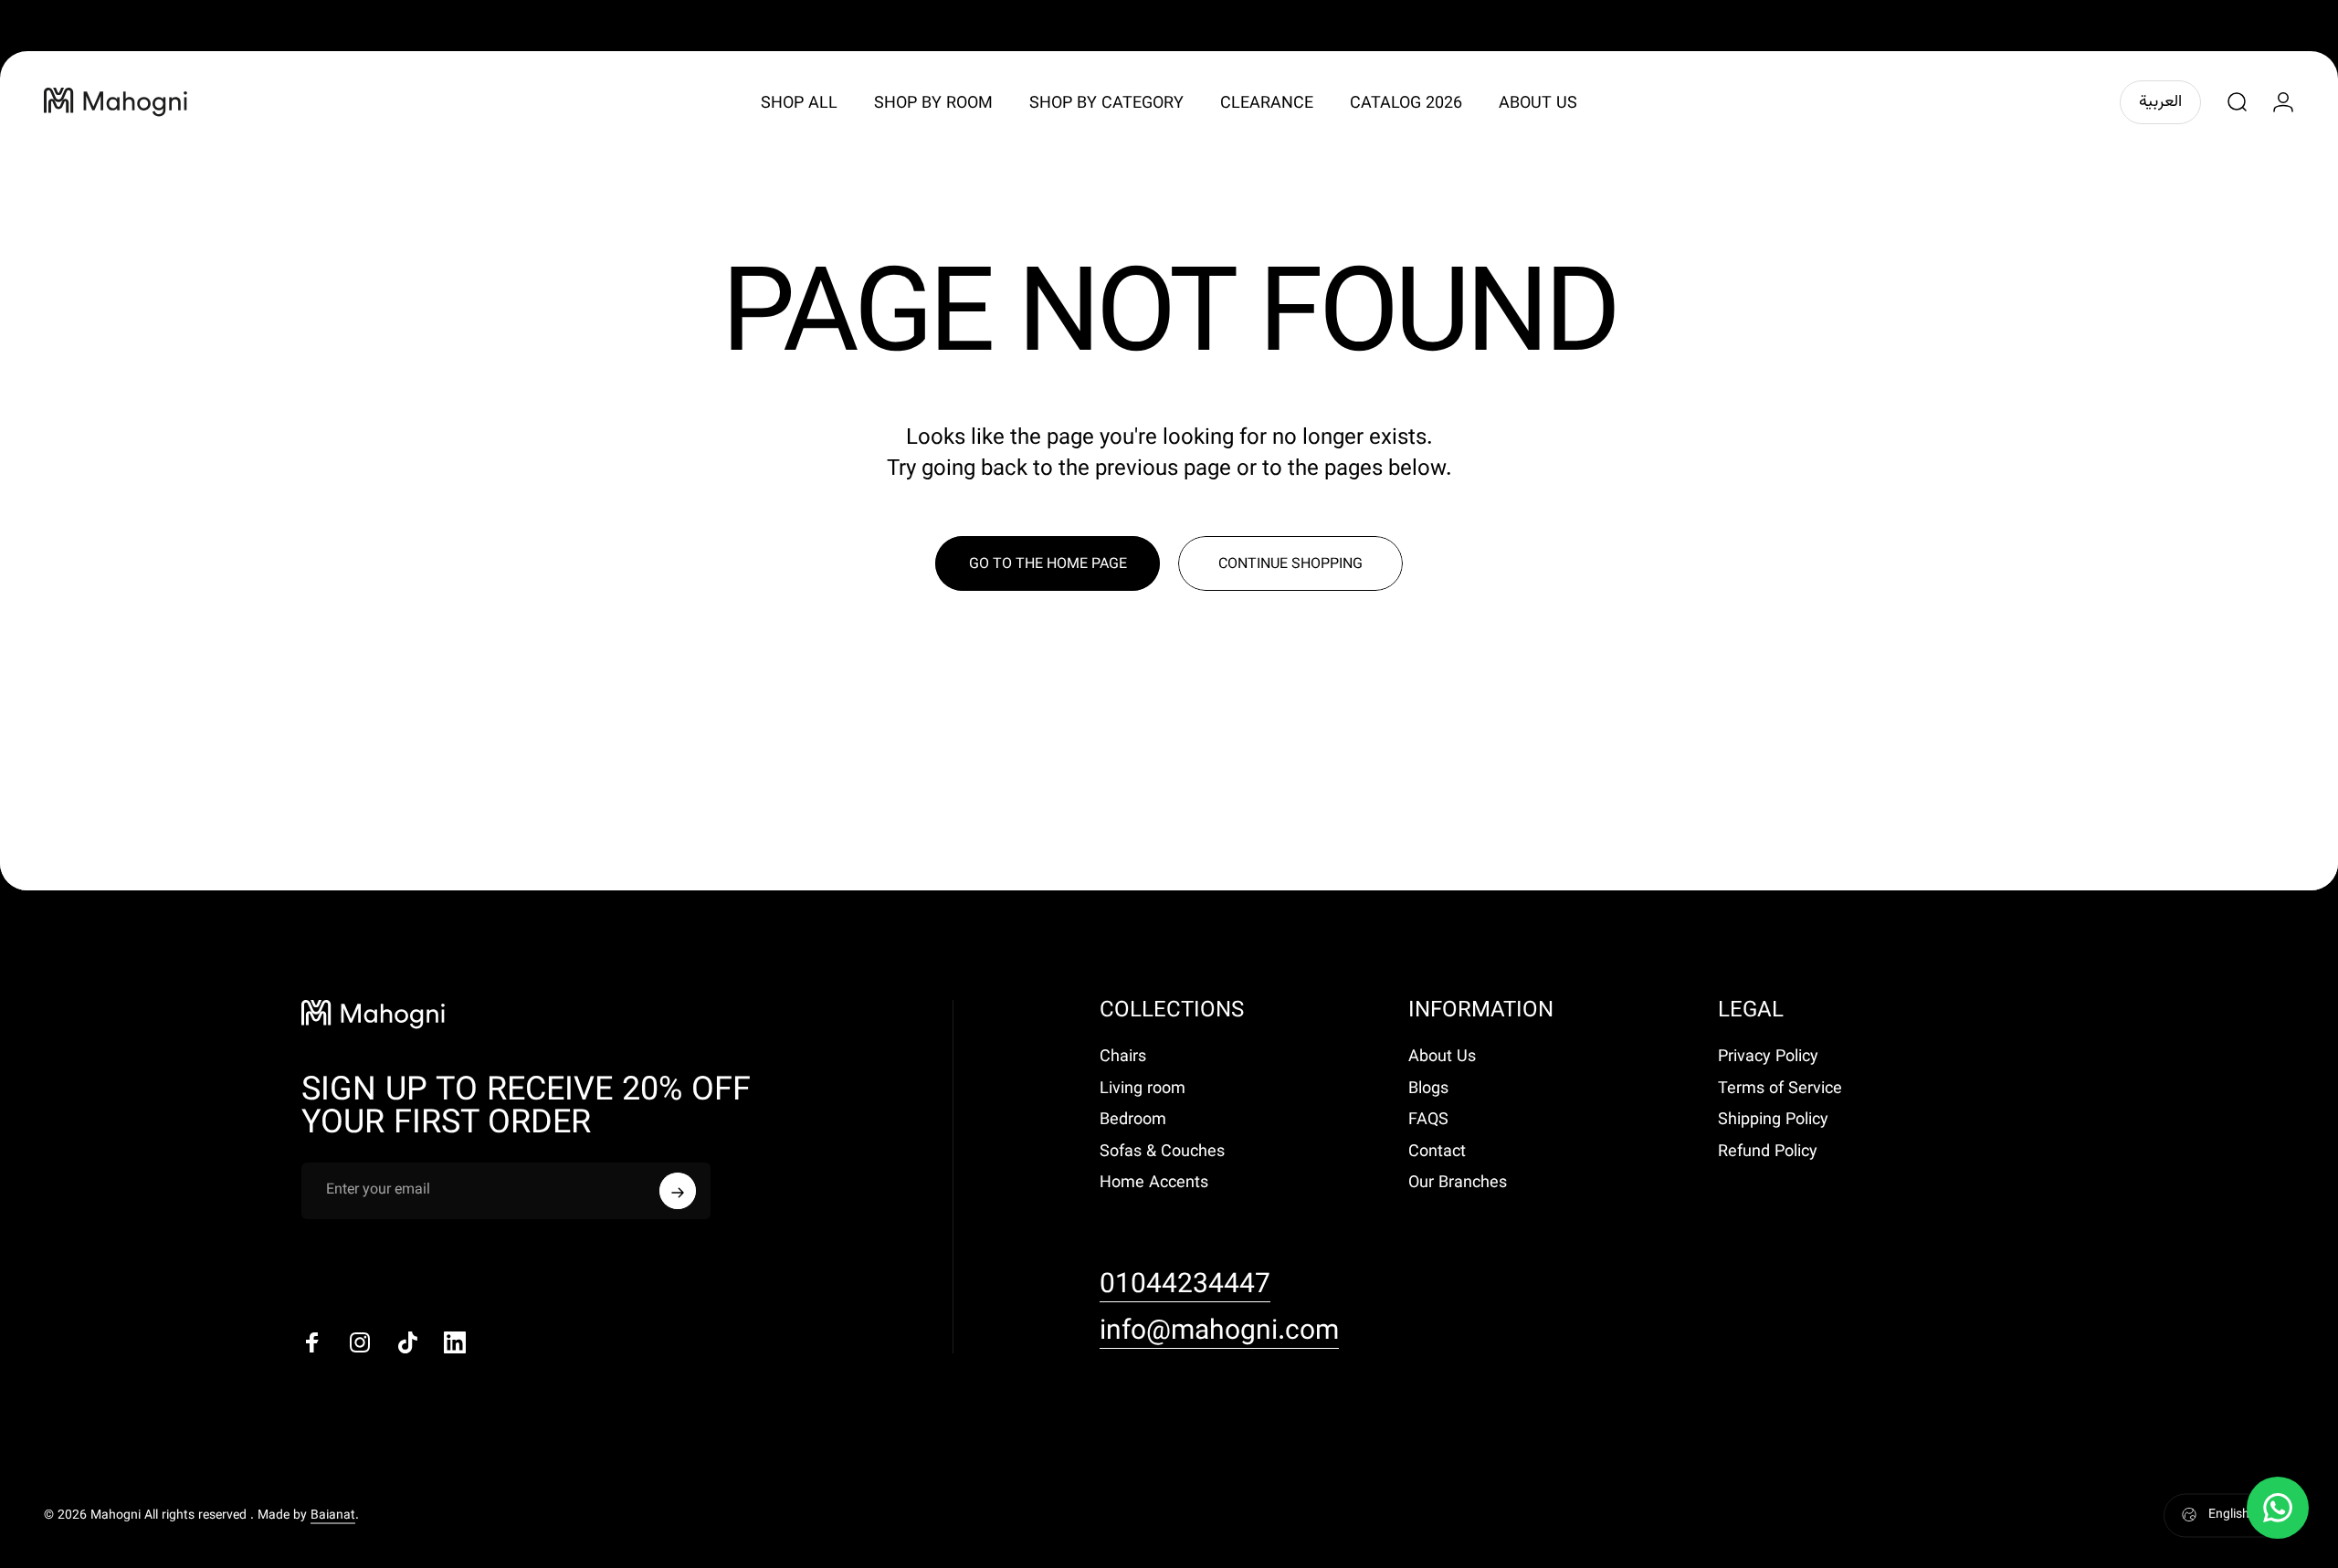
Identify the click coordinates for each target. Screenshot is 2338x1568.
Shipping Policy (1773, 1121)
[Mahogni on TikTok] (407, 1342)
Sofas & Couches (1162, 1153)
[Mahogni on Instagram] (360, 1342)
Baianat (333, 1515)
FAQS (1428, 1121)
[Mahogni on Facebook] (312, 1342)
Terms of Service (1780, 1090)
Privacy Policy (1768, 1058)
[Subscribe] (678, 1191)
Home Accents (1154, 1184)
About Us (1442, 1058)
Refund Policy (1768, 1153)
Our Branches (1458, 1184)
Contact (1437, 1153)
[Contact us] (2278, 1508)
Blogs (1428, 1090)
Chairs (1123, 1058)
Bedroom (1133, 1121)
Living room (1143, 1090)
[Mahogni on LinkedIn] (455, 1342)
